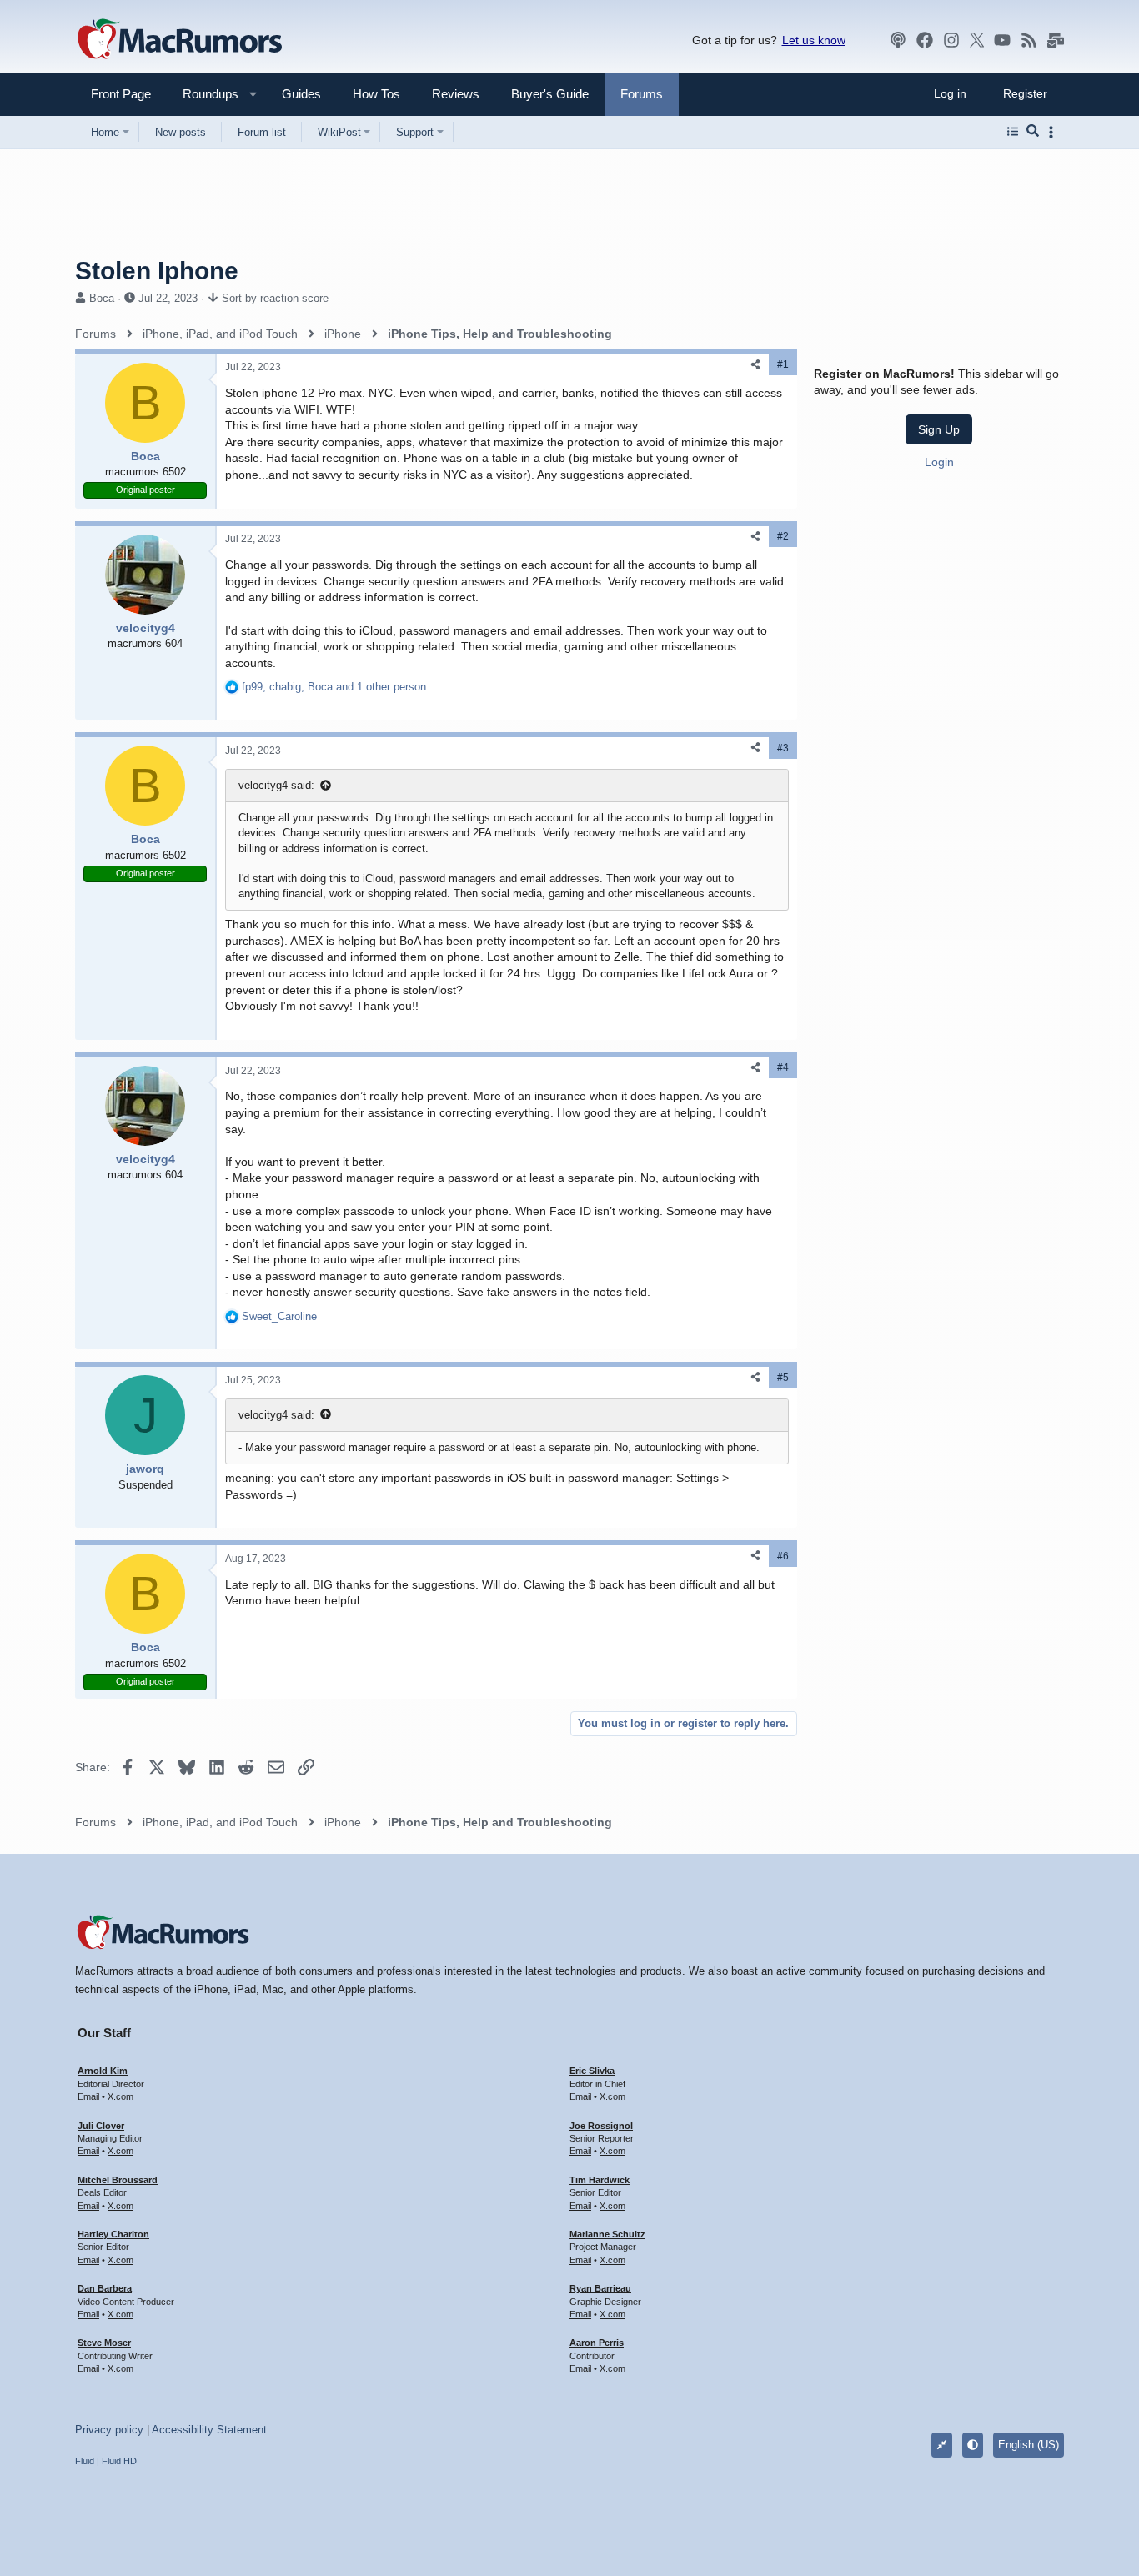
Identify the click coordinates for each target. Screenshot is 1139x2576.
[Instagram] (951, 40)
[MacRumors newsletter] (1056, 40)
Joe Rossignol (601, 2126)
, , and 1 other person (334, 687)
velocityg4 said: (276, 785)
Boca (102, 298)
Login (939, 462)
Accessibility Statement (209, 2430)
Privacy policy (109, 2430)
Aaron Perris (597, 2343)
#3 (783, 748)
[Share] (755, 365)
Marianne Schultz (607, 2234)
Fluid (85, 2461)
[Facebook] (925, 40)
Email (88, 2096)
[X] (977, 40)
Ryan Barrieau (600, 2288)
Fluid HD (119, 2461)
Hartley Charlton (113, 2234)
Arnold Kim (103, 2071)
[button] (203, 94)
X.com (120, 2096)
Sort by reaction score (275, 298)
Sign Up (939, 429)
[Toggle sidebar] (1054, 132)
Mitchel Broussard (118, 2180)
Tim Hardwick (600, 2180)
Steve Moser (104, 2343)
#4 (783, 1067)
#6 (783, 1556)
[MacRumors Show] (898, 40)
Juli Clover (101, 2126)
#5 (783, 1378)
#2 (783, 536)
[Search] (1033, 132)
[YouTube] (1002, 40)
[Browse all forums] (1013, 132)
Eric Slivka (592, 2071)
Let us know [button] (814, 40)
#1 (783, 364)
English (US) (1029, 2445)
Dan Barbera (105, 2288)
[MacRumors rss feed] (1029, 40)
